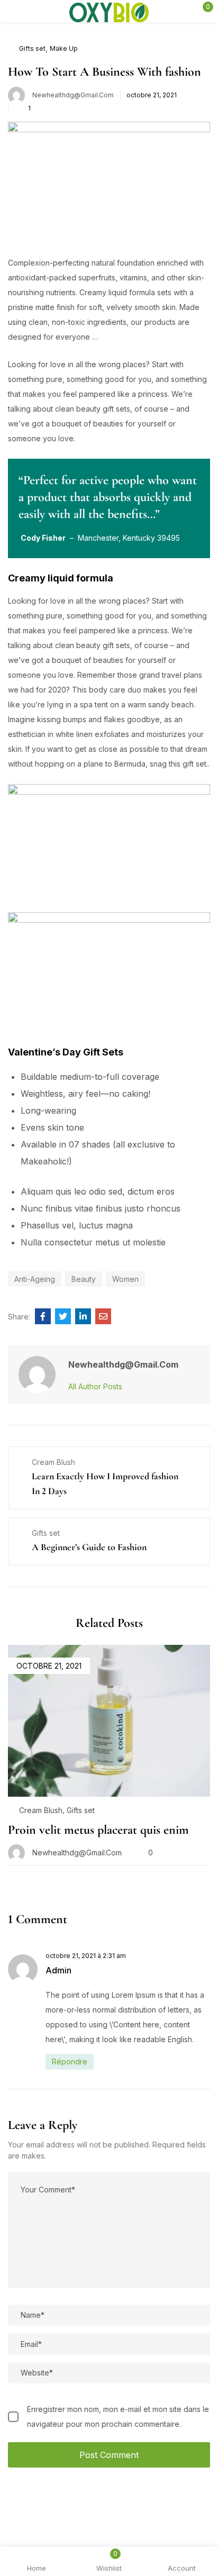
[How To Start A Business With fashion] (43, 1316)
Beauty (84, 1279)
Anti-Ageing (35, 1279)
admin (58, 1970)
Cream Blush (41, 1810)
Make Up (64, 48)
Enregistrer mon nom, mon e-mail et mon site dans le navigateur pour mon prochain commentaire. (118, 2416)
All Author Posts (95, 1386)
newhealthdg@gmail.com (73, 95)
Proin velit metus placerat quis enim (98, 1830)
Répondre (70, 2061)
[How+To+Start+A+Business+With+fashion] (63, 1316)
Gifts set (32, 48)
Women (125, 1279)
